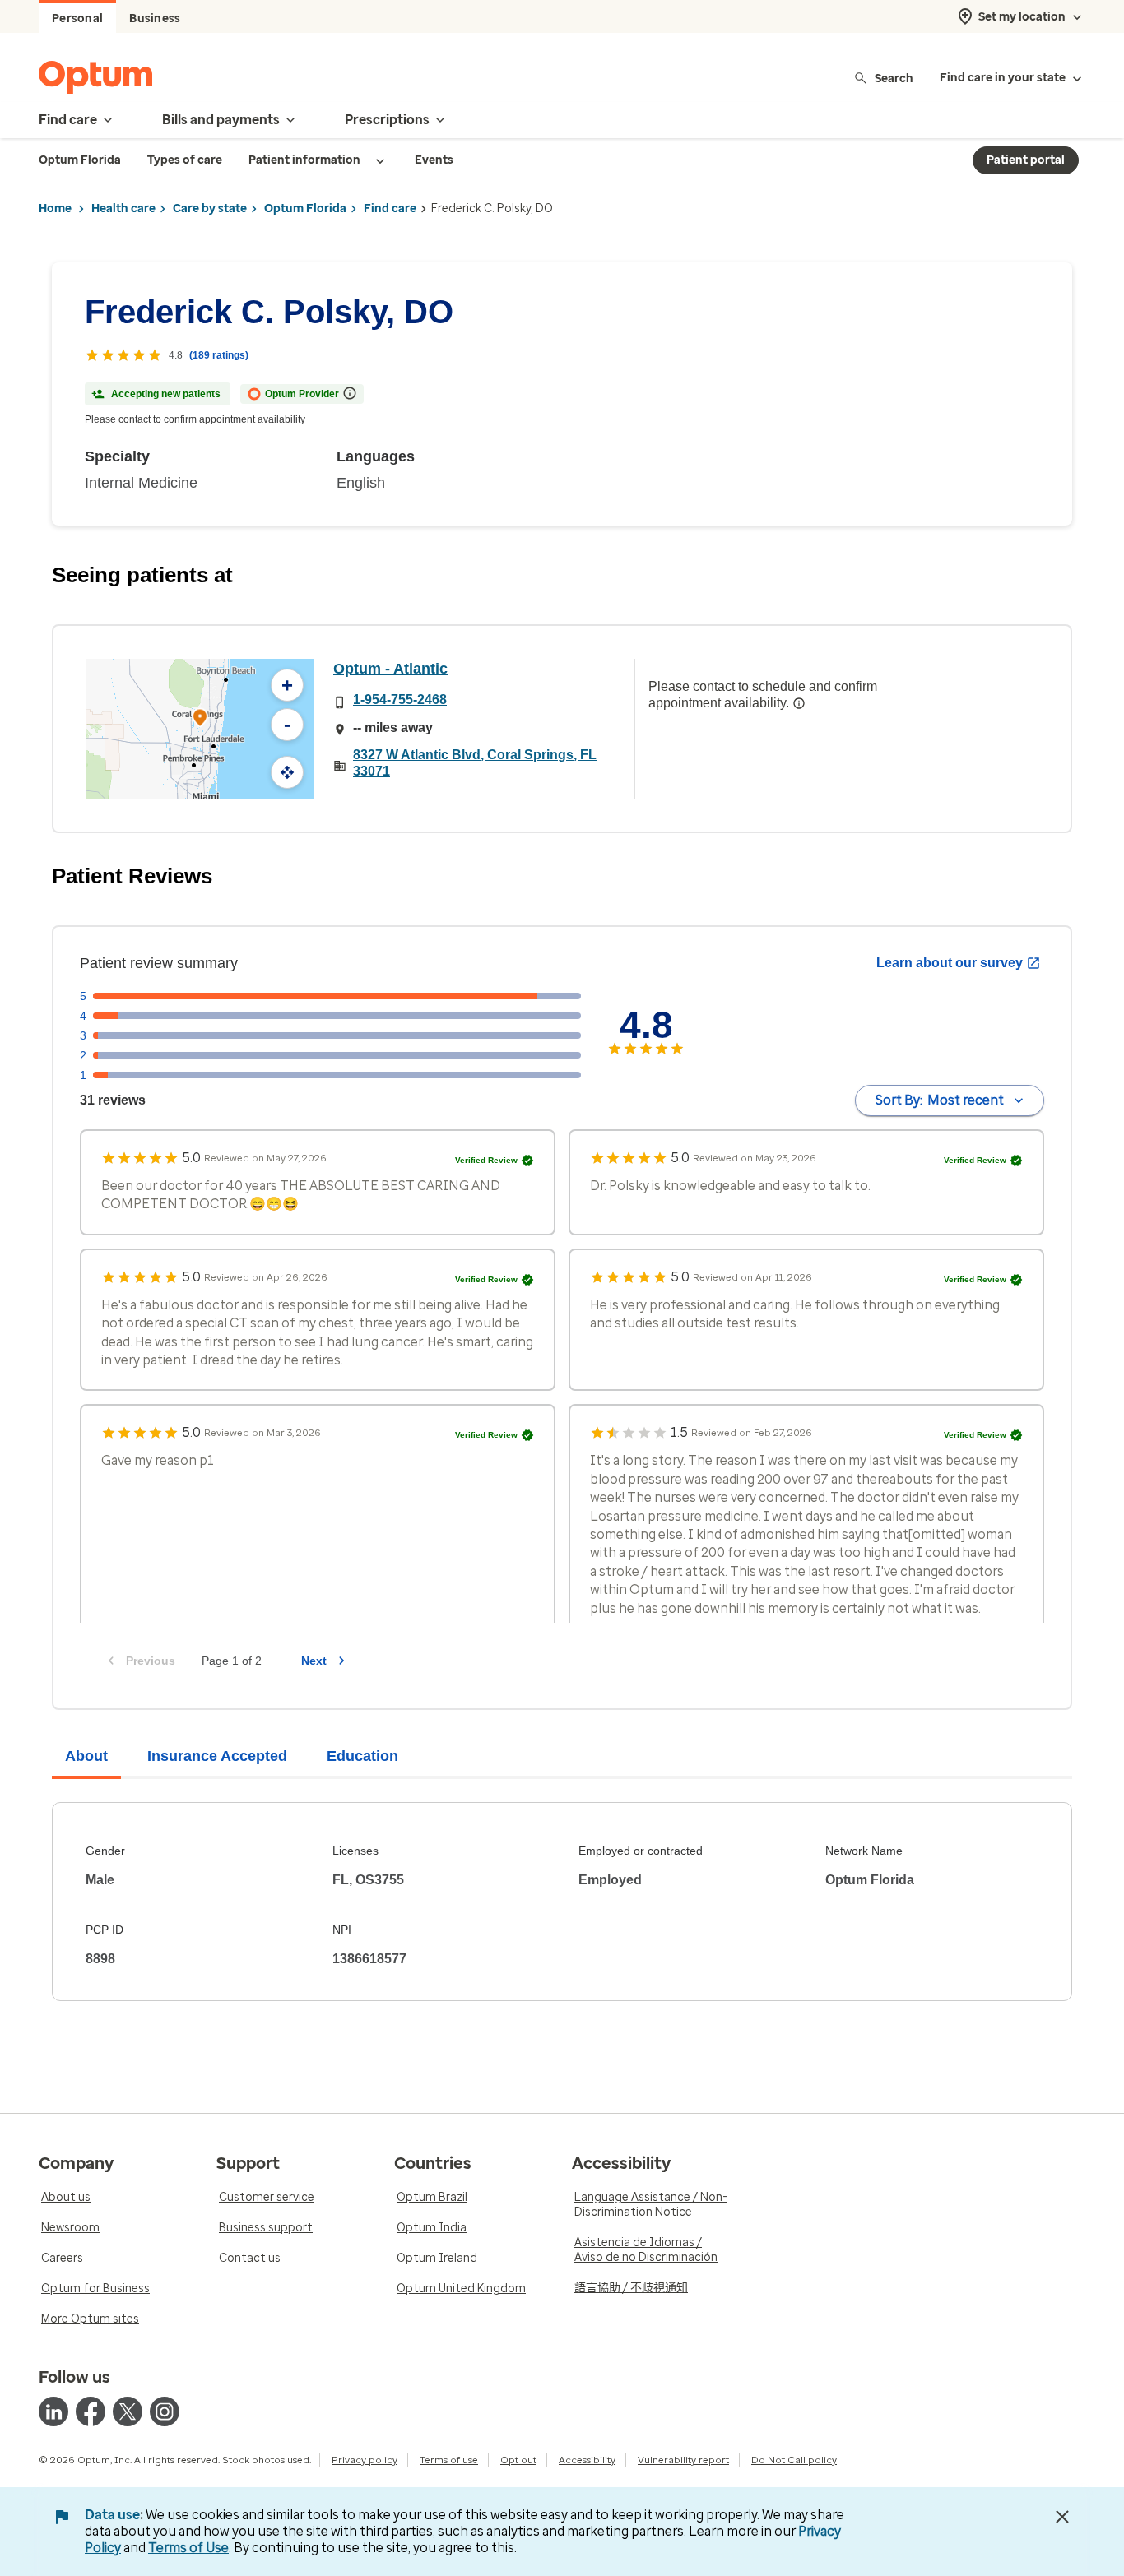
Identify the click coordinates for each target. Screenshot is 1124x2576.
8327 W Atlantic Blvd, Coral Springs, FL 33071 (475, 763)
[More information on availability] (799, 703)
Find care (390, 208)
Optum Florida (305, 208)
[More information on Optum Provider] (350, 393)
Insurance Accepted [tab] (217, 1756)
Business (155, 19)
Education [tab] (362, 1756)
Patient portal (1026, 160)
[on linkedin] (53, 2412)
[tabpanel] (562, 1902)
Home (55, 208)
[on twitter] (128, 2412)
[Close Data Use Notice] (1062, 2517)
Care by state (210, 208)
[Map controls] (287, 772)
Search (894, 78)
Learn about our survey (950, 963)
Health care (123, 208)
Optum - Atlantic (390, 669)
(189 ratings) (219, 355)
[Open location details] (200, 719)
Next (314, 1661)
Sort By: (940, 1100)
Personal (77, 19)
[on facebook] (91, 2412)
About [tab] (86, 1756)
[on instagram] (165, 2412)
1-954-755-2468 (400, 700)
